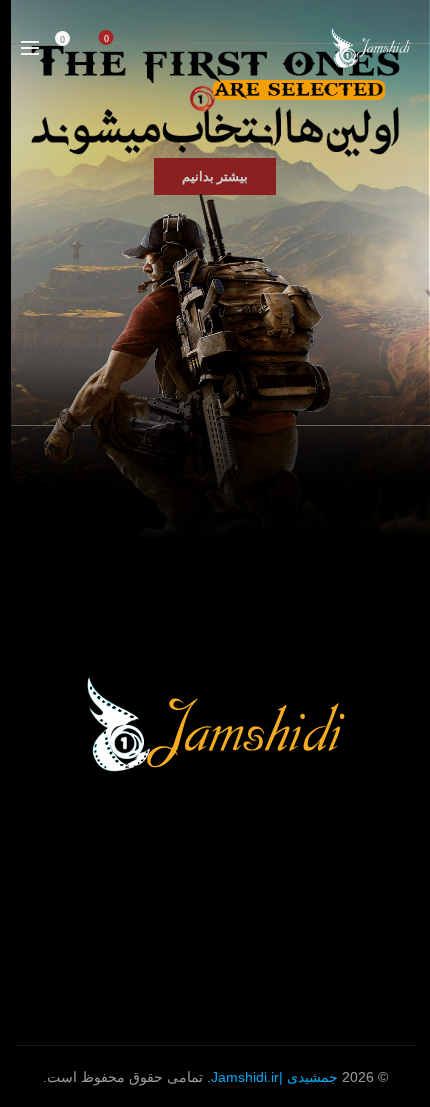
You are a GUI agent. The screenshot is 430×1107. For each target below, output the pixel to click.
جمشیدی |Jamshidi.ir (274, 1077)
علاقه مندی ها (106, 38)
